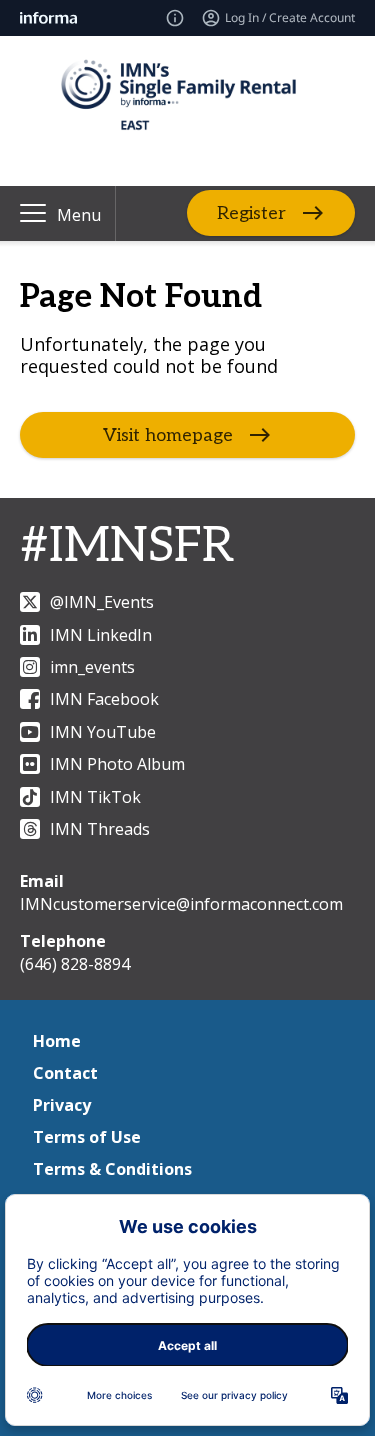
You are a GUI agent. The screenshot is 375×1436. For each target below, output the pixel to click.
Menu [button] (79, 215)
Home (57, 1041)
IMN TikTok (95, 797)
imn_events (92, 667)
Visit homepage (168, 435)
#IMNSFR (127, 546)
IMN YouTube (103, 732)
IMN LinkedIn (101, 635)
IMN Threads (100, 829)
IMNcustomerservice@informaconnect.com (181, 904)
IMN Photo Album (117, 764)
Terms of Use (87, 1137)
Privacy (62, 1105)
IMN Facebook (104, 699)
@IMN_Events (102, 602)
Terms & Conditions (112, 1169)
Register (251, 213)
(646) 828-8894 (75, 964)
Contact (65, 1073)
